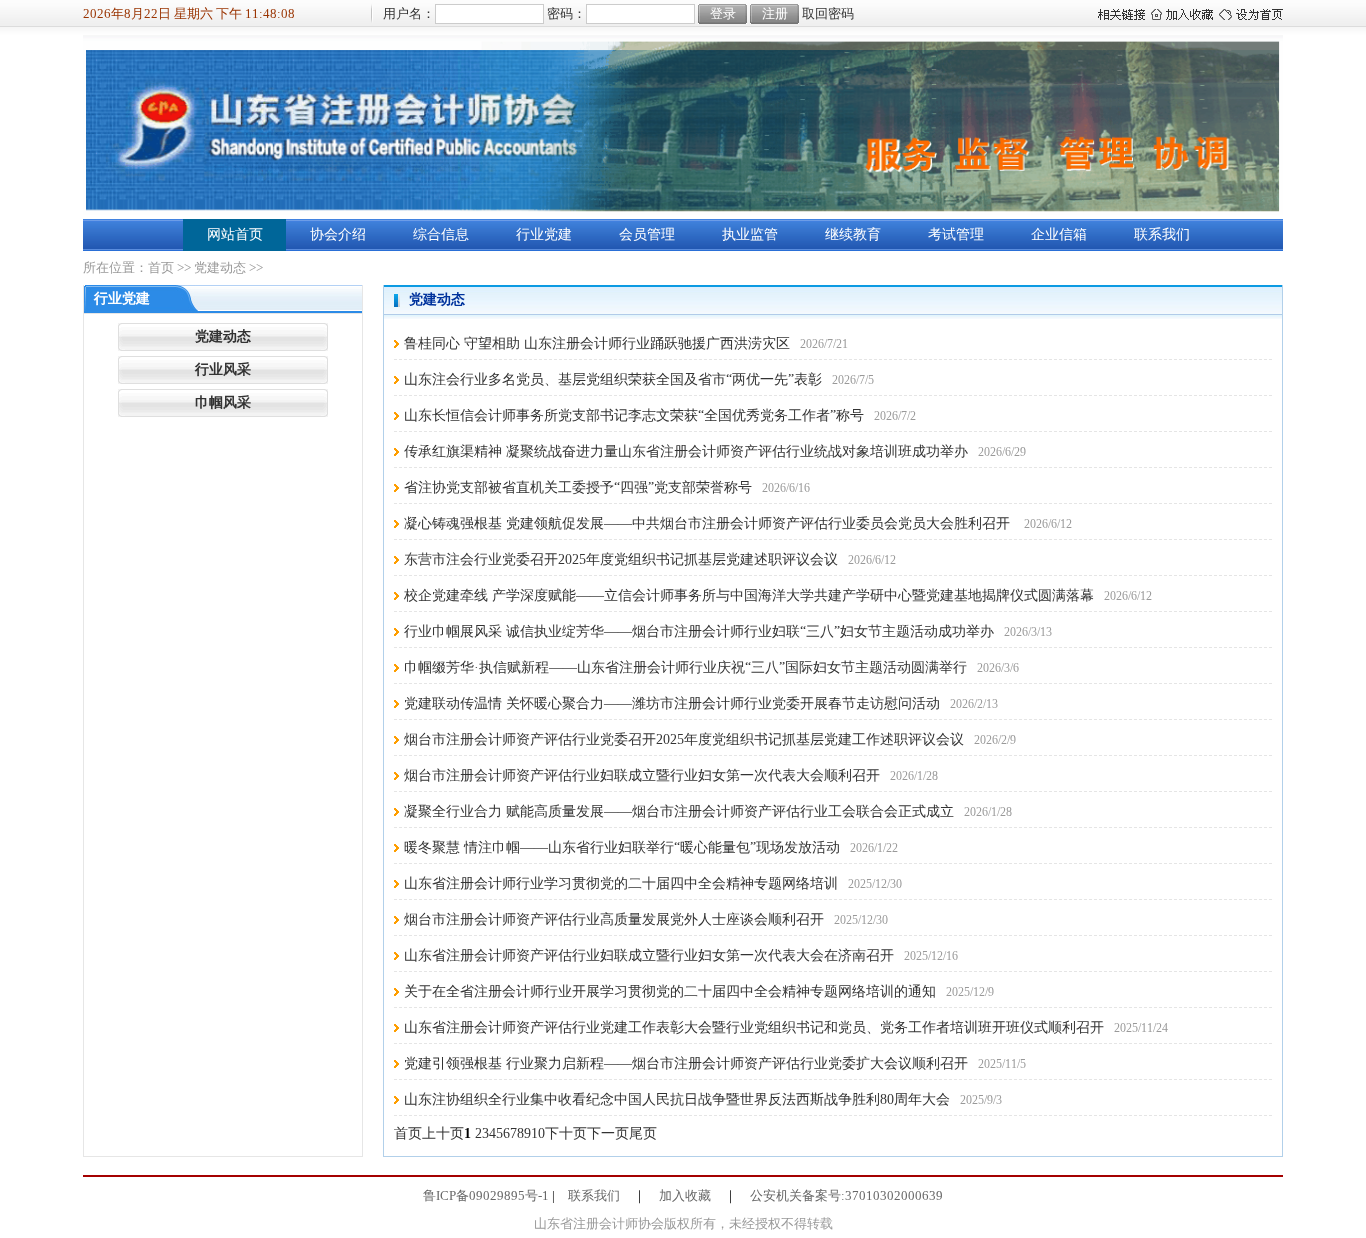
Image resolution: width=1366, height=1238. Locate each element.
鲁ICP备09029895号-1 (486, 1195)
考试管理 (956, 234)
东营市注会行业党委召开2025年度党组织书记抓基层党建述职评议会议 (621, 559)
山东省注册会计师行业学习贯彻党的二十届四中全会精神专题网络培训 (621, 883)
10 (538, 1133)
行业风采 (223, 369)
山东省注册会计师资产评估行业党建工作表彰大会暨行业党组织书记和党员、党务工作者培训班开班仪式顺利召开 (754, 1027)
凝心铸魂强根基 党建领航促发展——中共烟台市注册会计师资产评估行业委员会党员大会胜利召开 (709, 523)
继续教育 (853, 234)
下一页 (608, 1133)
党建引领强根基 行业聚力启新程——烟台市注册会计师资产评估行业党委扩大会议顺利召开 (686, 1063)
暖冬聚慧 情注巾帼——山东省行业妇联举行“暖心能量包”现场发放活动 (622, 847)
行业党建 (544, 234)
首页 (161, 267)
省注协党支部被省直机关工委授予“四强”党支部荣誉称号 (578, 487)
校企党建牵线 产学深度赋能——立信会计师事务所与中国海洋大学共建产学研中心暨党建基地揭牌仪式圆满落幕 (749, 595)
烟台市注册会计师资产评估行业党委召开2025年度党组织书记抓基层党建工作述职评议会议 (684, 739)
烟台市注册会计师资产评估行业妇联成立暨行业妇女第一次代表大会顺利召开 (642, 775)
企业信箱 (1059, 234)
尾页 (643, 1133)
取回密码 (828, 13)
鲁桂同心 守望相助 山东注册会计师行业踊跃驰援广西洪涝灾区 (597, 343)
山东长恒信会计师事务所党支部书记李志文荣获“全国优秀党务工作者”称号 (634, 415)
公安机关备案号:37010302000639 (846, 1195)
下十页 (566, 1133)
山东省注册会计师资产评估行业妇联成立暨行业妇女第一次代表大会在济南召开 (649, 955)
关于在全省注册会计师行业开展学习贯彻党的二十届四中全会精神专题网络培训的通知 (670, 991)
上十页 (443, 1133)
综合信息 (441, 234)
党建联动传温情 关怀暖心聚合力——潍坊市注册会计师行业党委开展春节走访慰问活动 (672, 703)
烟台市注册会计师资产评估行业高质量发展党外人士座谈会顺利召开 (614, 919)
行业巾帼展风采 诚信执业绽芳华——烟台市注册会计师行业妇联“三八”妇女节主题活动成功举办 (699, 631)
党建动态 (220, 267)
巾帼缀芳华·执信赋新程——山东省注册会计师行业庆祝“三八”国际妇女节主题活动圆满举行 (685, 667)
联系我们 (1162, 234)
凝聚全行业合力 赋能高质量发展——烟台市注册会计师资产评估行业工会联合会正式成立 (679, 811)
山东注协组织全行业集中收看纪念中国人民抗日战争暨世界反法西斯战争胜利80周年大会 (677, 1099)
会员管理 (647, 234)
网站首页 (235, 234)
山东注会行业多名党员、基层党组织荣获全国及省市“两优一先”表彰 (613, 379)
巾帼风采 (223, 402)
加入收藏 (685, 1195)
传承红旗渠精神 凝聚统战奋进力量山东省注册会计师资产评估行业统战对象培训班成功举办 (686, 451)
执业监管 (750, 234)
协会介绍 (338, 234)
